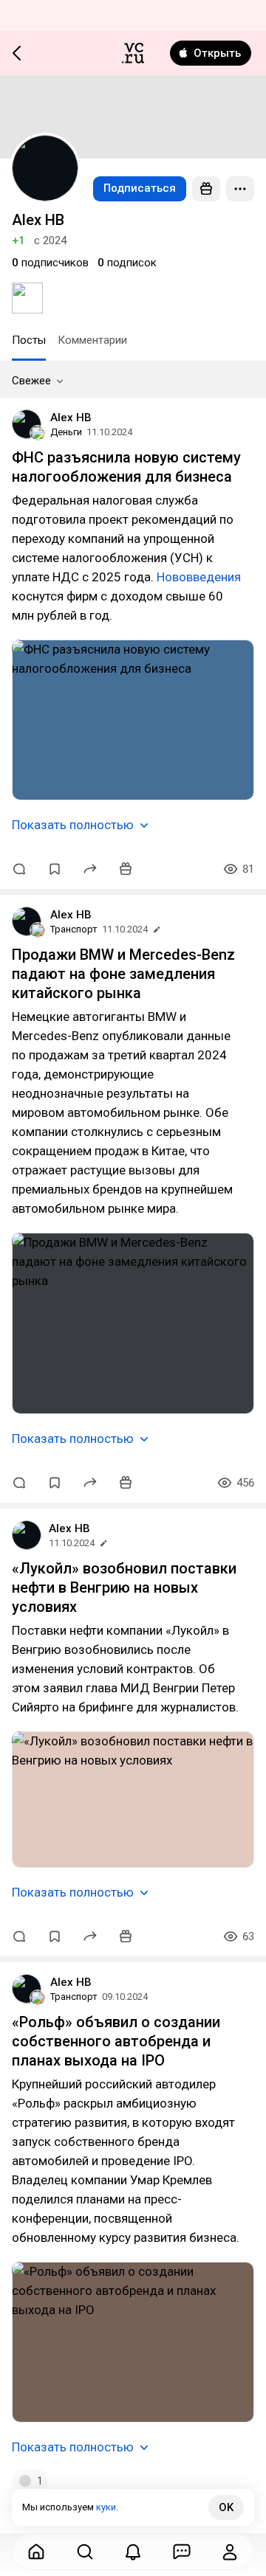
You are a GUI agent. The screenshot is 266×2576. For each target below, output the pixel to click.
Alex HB (71, 418)
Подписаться (140, 188)
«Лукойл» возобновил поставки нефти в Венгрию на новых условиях (124, 1588)
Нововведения (199, 577)
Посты (29, 340)
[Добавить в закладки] (55, 869)
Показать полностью (73, 825)
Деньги (66, 432)
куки (106, 2507)
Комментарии (92, 340)
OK (226, 2507)
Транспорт (74, 929)
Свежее (31, 381)
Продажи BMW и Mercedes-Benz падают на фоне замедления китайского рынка (123, 974)
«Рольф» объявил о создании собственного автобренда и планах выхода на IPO (116, 2041)
